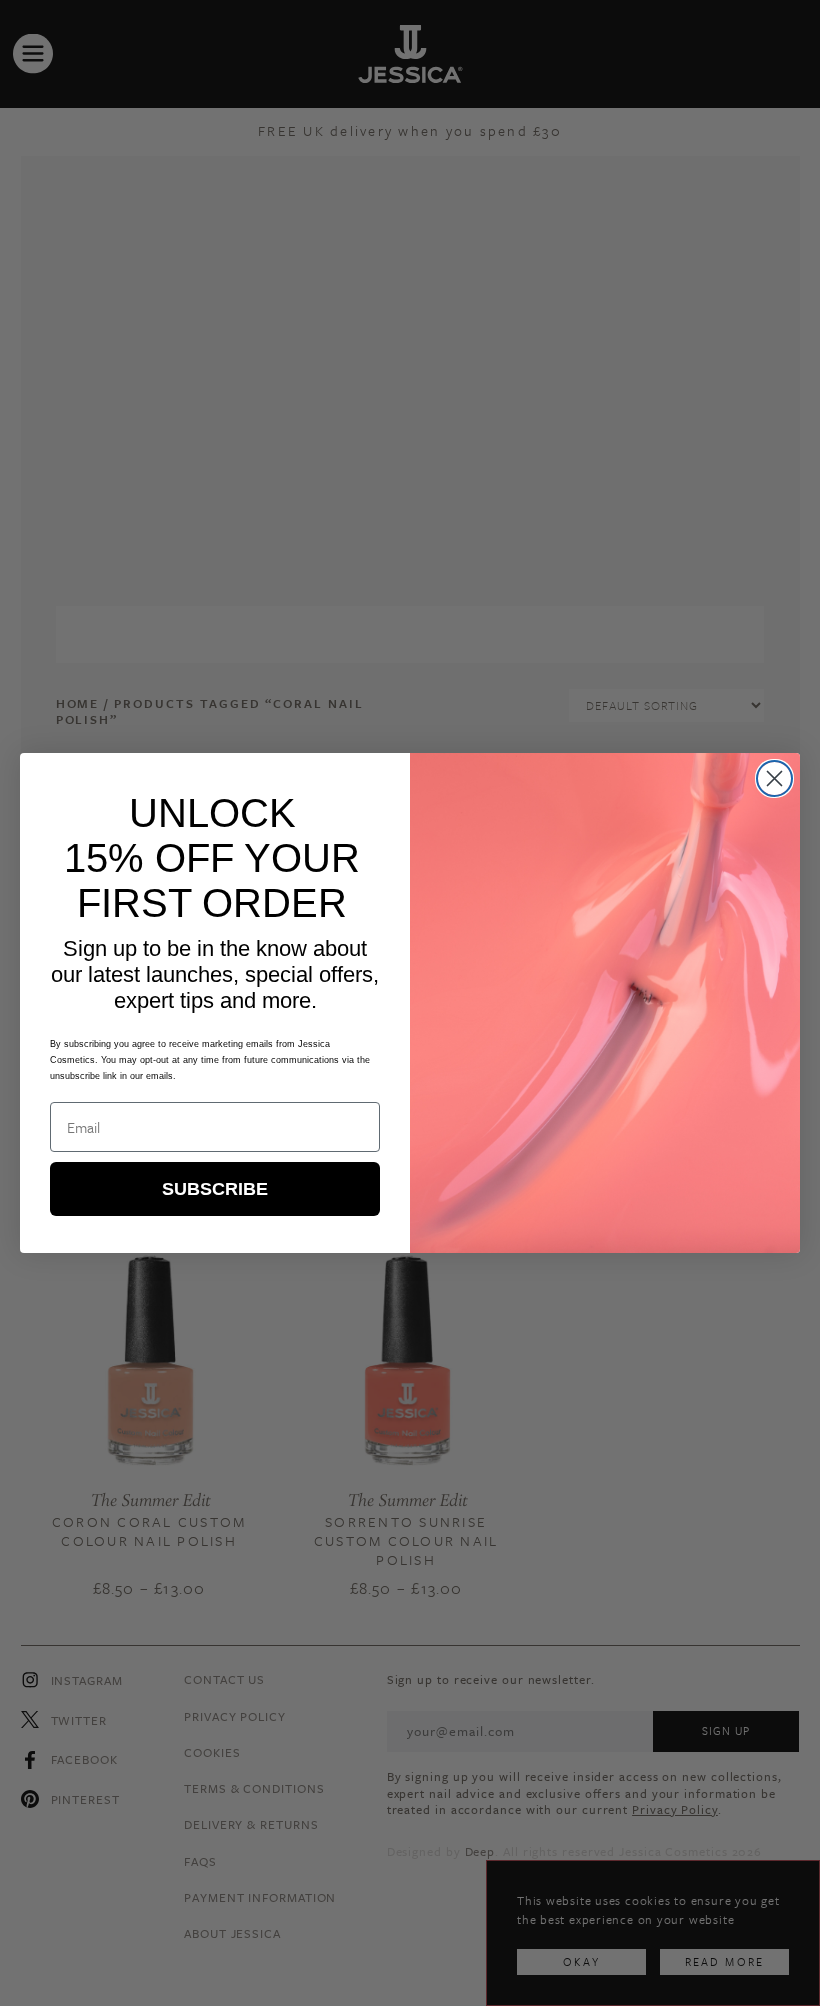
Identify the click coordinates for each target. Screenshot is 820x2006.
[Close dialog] (774, 778)
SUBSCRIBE (215, 1189)
